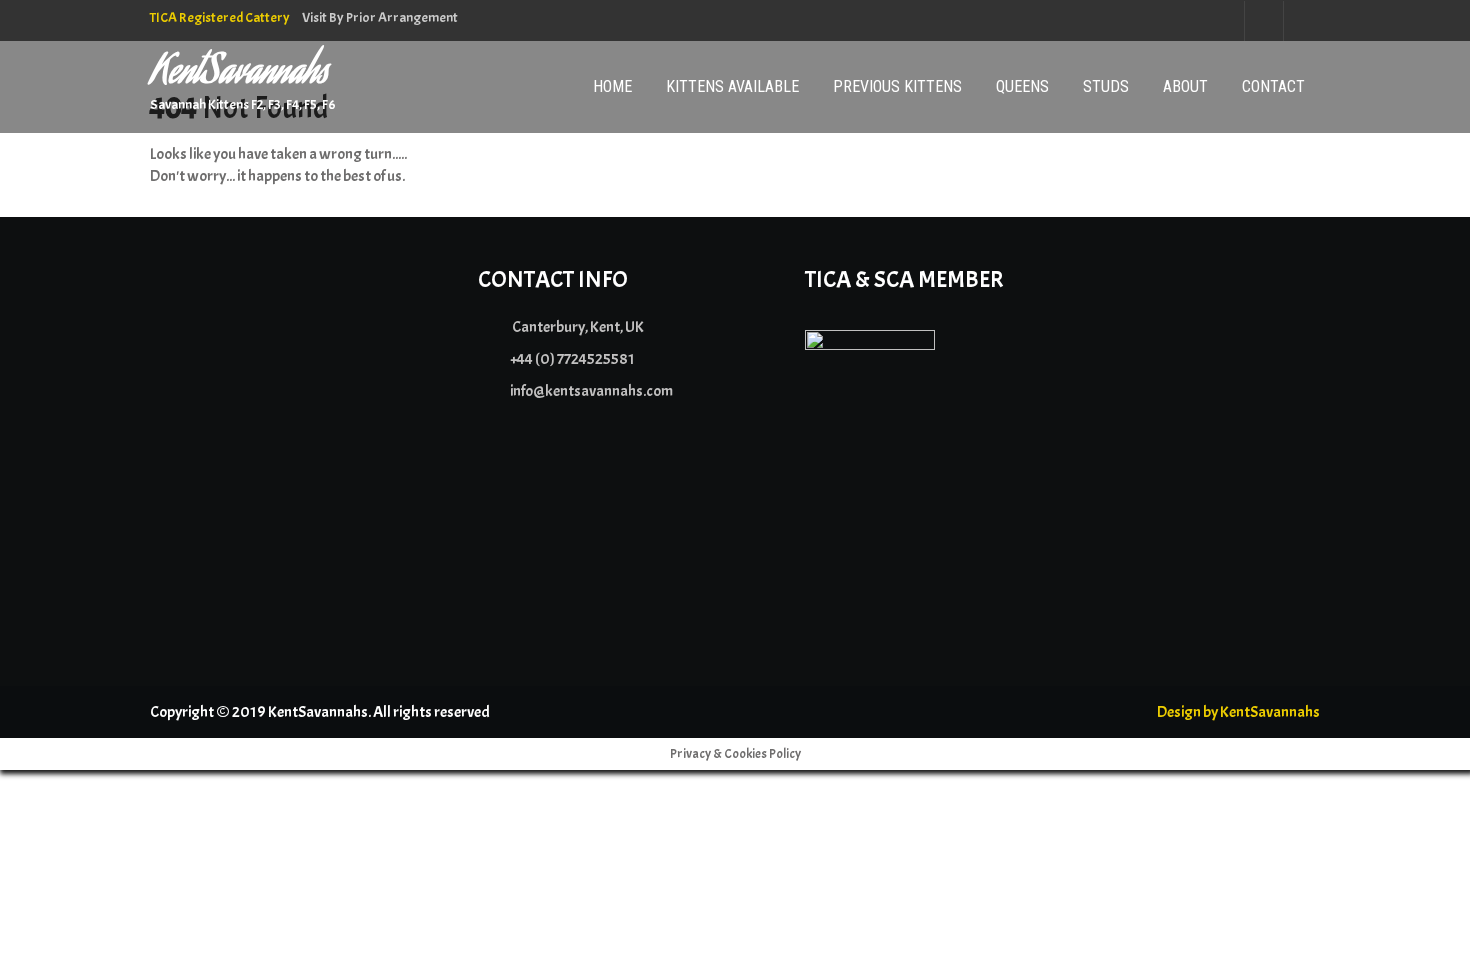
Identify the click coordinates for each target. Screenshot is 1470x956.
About (1185, 86)
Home (612, 86)
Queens (1022, 86)
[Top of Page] (1413, 913)
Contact (1273, 86)
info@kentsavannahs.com (591, 391)
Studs (1106, 86)
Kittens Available (732, 86)
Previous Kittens (897, 86)
